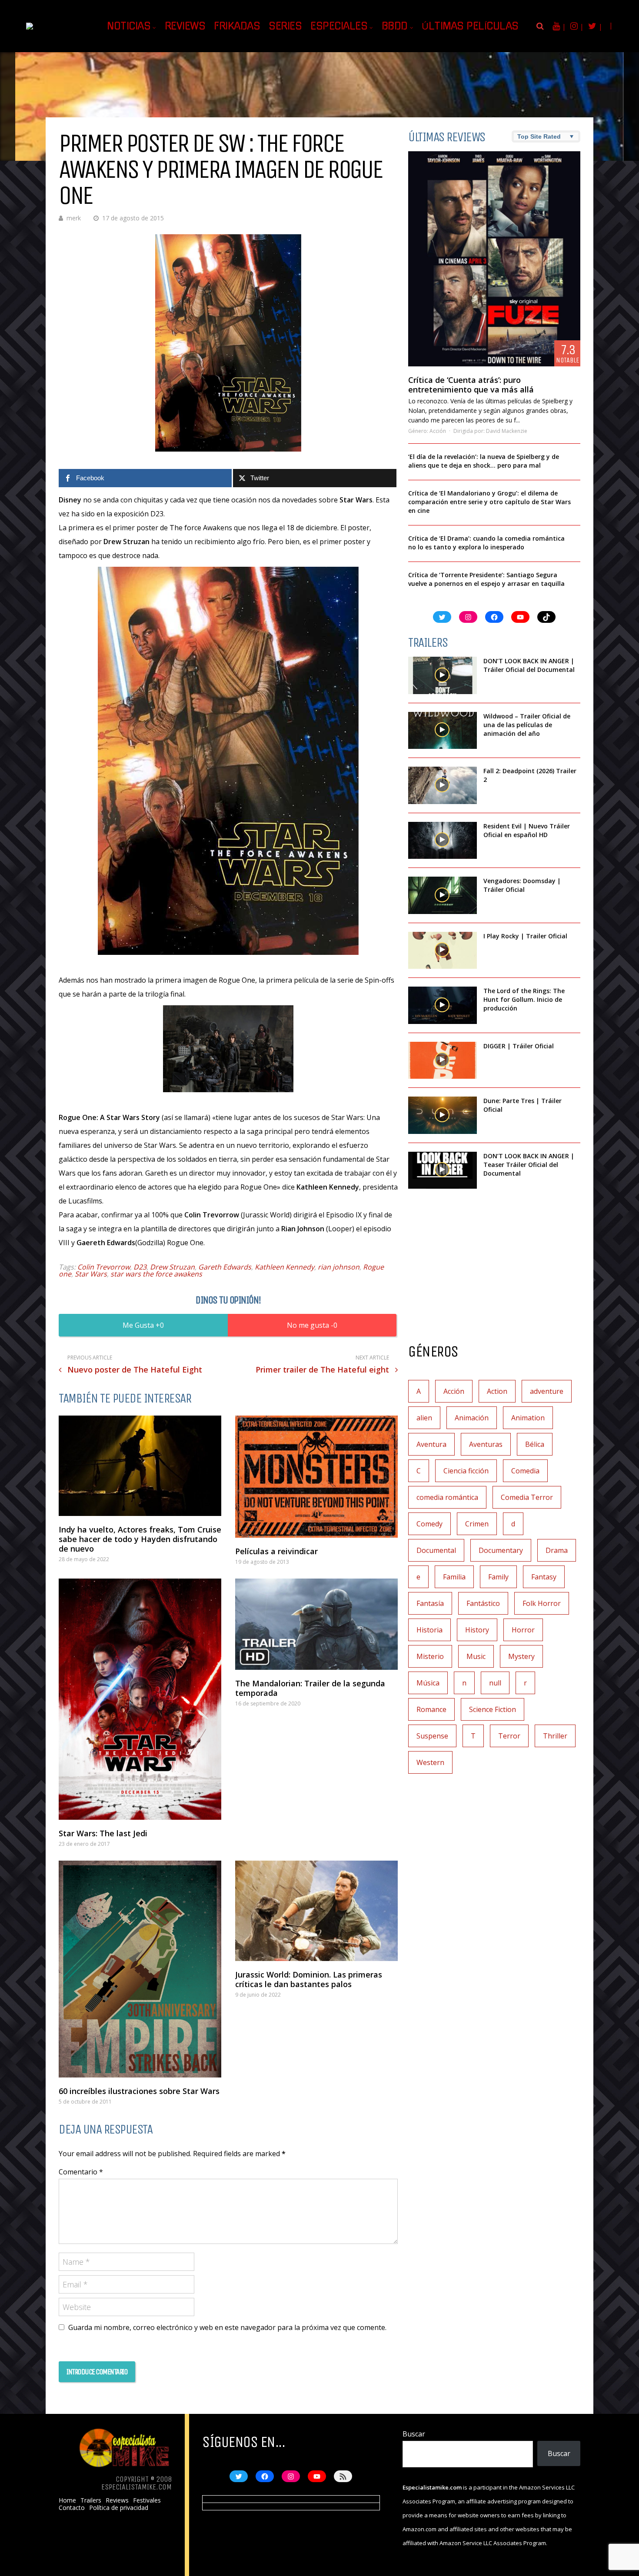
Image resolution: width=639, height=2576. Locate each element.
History (477, 1630)
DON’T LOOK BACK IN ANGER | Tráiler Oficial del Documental (530, 665)
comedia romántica (447, 1497)
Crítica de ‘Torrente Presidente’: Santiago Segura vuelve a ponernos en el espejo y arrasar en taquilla (486, 579)
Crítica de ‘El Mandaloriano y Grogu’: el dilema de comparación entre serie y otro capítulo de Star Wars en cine (489, 502)
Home (67, 2500)
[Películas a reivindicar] (316, 1477)
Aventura (431, 1444)
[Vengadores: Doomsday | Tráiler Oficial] (443, 895)
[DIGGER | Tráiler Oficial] (443, 1060)
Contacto (72, 2508)
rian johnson (339, 1267)
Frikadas (237, 26)
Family (498, 1577)
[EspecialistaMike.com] (56, 22)
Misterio (430, 1656)
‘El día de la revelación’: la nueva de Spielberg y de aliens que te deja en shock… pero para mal (484, 461)
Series (285, 26)
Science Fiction (493, 1709)
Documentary (501, 1550)
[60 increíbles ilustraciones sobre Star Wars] (140, 1969)
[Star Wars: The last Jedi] (140, 1699)
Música (428, 1683)
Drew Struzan (172, 1267)
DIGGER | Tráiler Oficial (519, 1046)
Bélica (535, 1444)
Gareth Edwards (225, 1267)
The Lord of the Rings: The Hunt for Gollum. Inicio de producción (524, 999)
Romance (431, 1709)
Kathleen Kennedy (285, 1267)
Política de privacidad (119, 2508)
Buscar (414, 2434)
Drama (557, 1550)
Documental (436, 1550)
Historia (429, 1630)
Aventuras (486, 1444)
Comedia (525, 1471)
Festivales (147, 2500)
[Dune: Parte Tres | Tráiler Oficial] (443, 1115)
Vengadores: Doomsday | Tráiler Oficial (522, 885)
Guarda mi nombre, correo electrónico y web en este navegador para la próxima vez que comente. (227, 2327)
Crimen (477, 1524)
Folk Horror (542, 1603)
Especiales (339, 26)
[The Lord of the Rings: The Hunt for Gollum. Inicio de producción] (443, 1005)
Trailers (91, 2500)
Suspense (432, 1736)
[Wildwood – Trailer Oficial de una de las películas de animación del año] (443, 731)
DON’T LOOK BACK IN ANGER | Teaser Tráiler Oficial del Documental (529, 1165)
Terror (509, 1736)
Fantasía (430, 1603)
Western (430, 1762)
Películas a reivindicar (276, 1551)
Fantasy (544, 1577)
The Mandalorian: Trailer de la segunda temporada (310, 1688)
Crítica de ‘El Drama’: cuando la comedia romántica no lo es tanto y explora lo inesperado (486, 543)
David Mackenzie (507, 431)
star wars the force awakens (156, 1274)
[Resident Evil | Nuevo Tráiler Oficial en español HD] (443, 841)
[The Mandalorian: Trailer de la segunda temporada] (316, 1624)
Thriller (555, 1736)
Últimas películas (470, 26)
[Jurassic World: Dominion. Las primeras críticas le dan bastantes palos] (316, 1911)
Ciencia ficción (466, 1471)
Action (497, 1391)
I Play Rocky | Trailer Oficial (525, 936)
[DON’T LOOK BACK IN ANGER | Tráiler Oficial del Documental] (443, 675)
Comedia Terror (527, 1497)
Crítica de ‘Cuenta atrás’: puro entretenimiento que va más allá (471, 385)
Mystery (521, 1656)
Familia (454, 1577)
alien (424, 1418)
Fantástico (483, 1603)
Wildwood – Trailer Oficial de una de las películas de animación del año (527, 725)
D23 (140, 1267)
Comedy (429, 1524)
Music (476, 1656)
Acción (438, 431)
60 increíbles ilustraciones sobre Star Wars (139, 2091)
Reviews (185, 26)
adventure (547, 1391)
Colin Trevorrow (104, 1267)
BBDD (395, 26)
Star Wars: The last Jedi (103, 1833)
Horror (523, 1630)
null (495, 1683)
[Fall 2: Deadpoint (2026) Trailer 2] (443, 785)
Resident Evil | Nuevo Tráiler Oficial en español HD (527, 830)
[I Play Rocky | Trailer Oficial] (443, 951)
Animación (472, 1418)
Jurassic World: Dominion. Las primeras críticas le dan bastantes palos (309, 1979)
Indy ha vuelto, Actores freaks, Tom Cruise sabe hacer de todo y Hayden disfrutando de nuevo (140, 1539)
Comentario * (81, 2172)
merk (74, 218)
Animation (528, 1418)
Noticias (129, 26)
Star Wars (91, 1274)
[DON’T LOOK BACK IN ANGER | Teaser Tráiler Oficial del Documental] (443, 1170)
